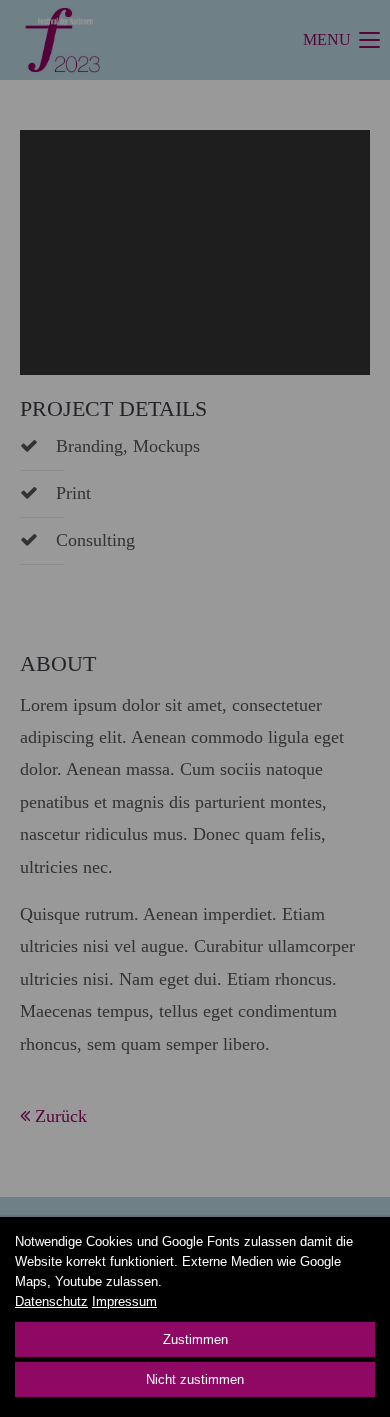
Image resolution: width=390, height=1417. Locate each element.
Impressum (124, 1301)
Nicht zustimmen (195, 1379)
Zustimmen (195, 1339)
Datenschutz (51, 1301)
